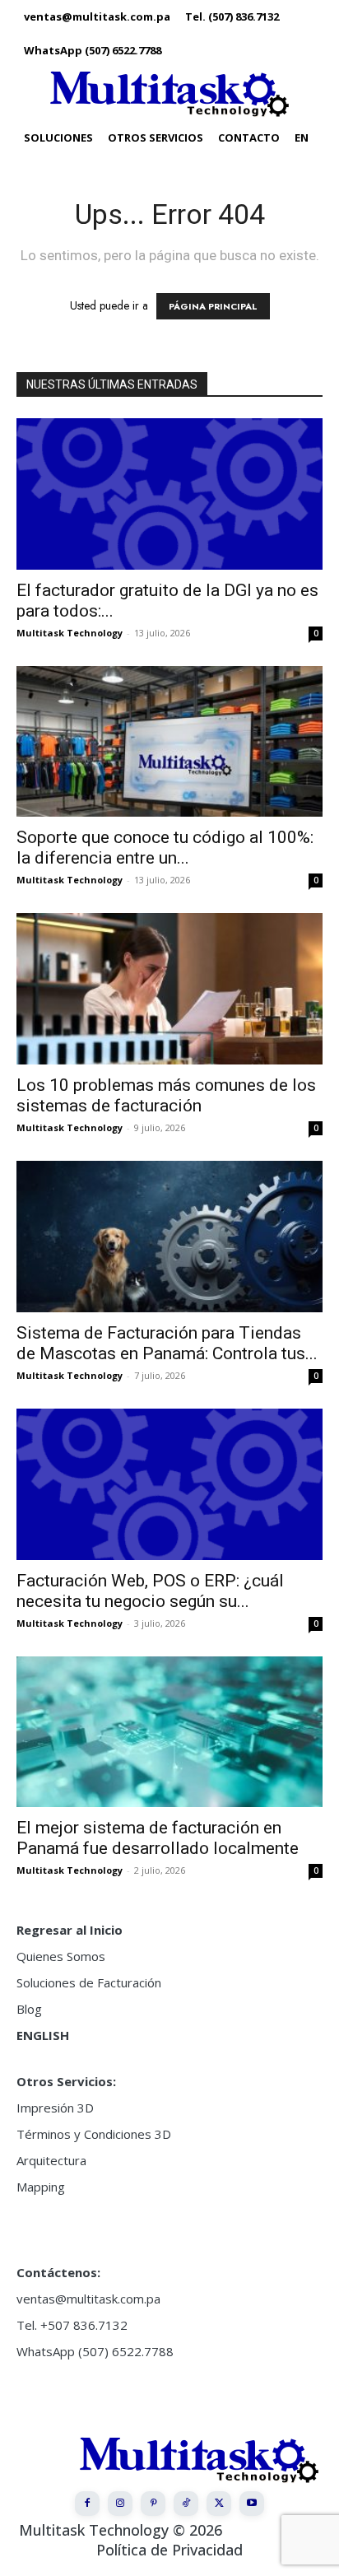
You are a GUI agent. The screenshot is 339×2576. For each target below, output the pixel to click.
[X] (219, 2504)
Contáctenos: (58, 2272)
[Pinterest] (153, 2504)
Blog (29, 2009)
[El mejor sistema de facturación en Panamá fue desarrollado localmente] (169, 1732)
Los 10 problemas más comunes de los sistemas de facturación (166, 1095)
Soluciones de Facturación (89, 1982)
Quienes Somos (61, 1956)
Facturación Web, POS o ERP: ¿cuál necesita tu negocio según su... (150, 1591)
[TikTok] (186, 2504)
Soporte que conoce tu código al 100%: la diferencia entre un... (165, 848)
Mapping (41, 2187)
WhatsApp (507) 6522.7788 (95, 2351)
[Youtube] (252, 2504)
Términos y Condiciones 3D (94, 2134)
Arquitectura (51, 2160)
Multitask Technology (70, 633)
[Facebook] (87, 2504)
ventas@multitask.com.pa (88, 2299)
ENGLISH (43, 2035)
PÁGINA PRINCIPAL (213, 306)
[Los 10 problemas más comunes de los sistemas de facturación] (169, 989)
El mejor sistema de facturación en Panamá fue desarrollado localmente (158, 1838)
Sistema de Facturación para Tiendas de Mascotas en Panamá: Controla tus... (167, 1343)
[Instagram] (120, 2504)
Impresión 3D (55, 2108)
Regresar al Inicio (70, 1930)
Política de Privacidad (169, 2550)
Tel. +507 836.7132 (72, 2325)
